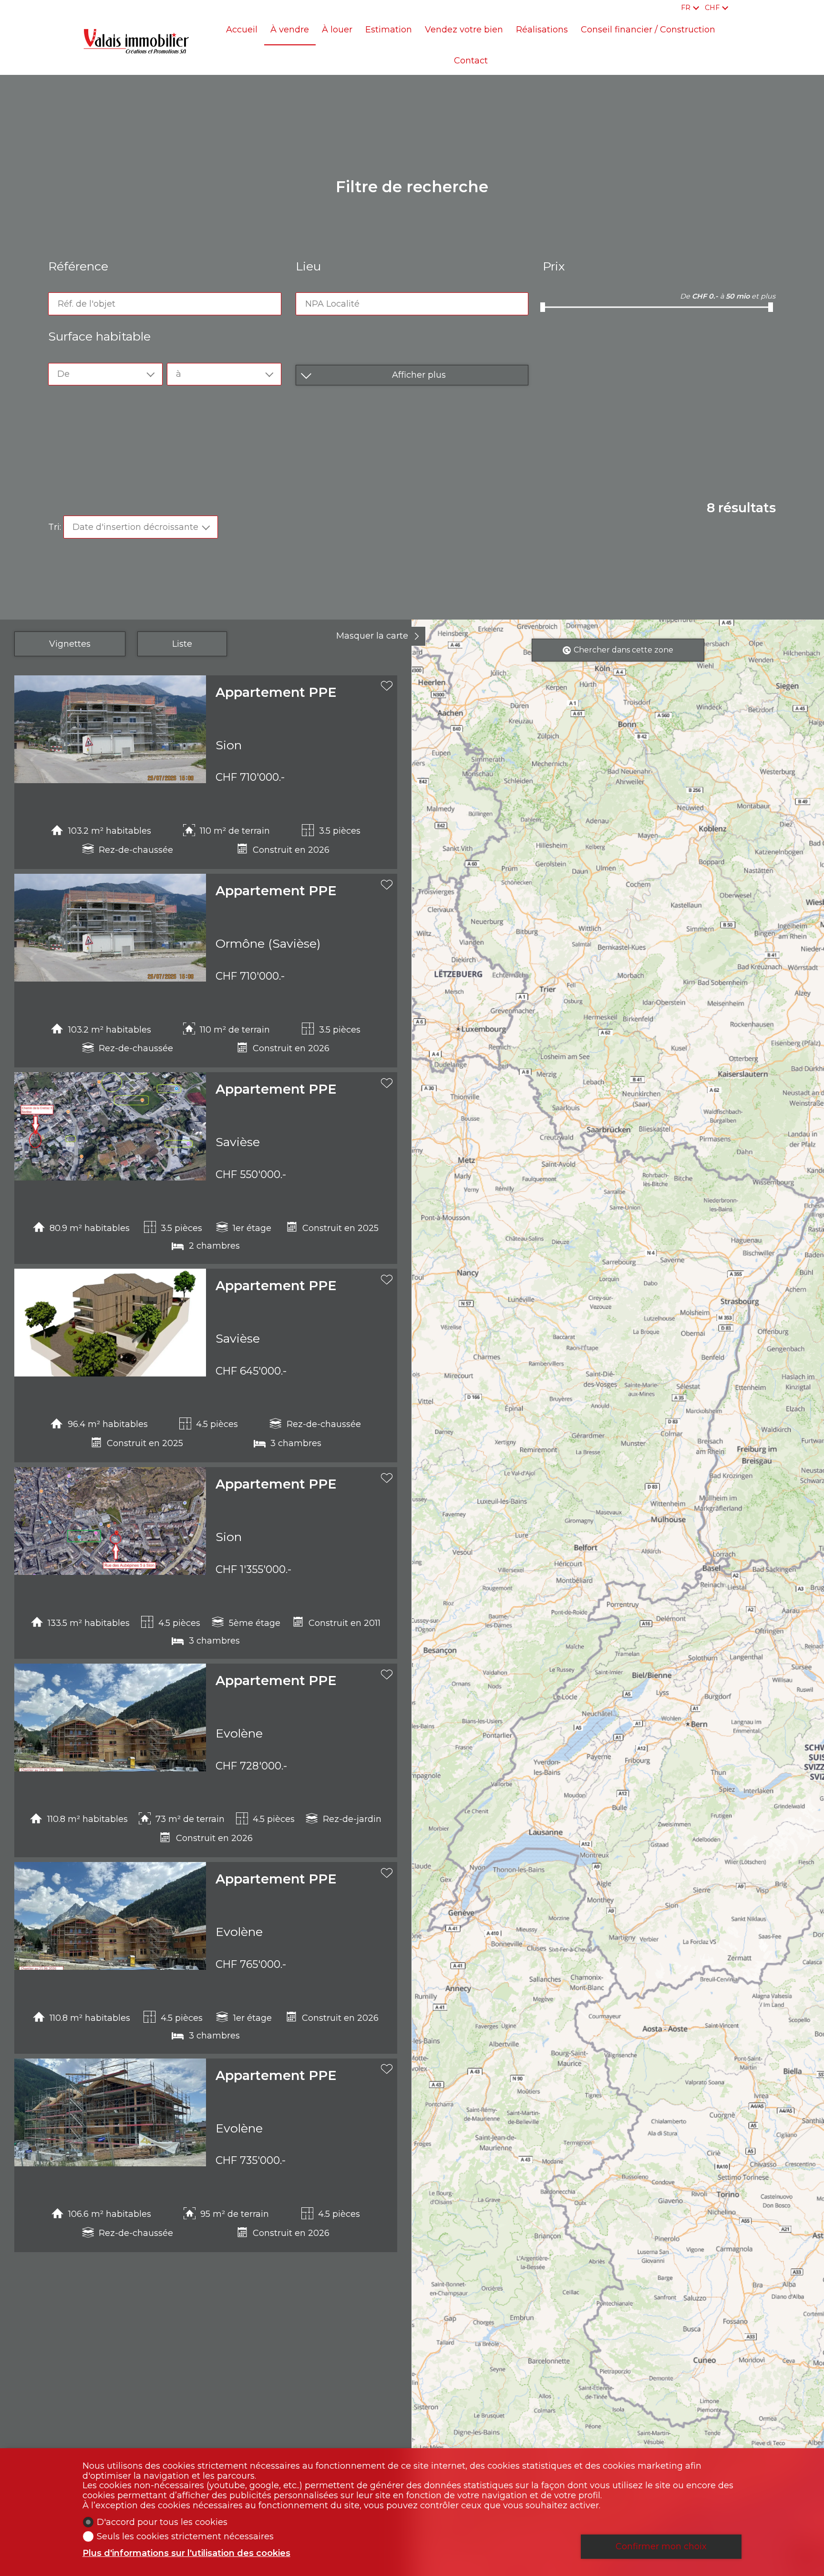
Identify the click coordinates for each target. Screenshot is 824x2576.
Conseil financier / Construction (648, 30)
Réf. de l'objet (87, 304)
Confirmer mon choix (661, 2546)
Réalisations (542, 30)
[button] (26, 744)
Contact (471, 61)
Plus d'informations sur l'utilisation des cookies (186, 2553)
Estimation (389, 30)
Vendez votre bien (464, 30)
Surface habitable (99, 336)
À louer (337, 30)
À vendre (290, 30)
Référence (78, 266)
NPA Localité (332, 304)
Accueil (242, 30)
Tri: (55, 527)
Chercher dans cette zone (623, 650)
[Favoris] (739, 8)
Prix (554, 266)
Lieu (308, 266)
